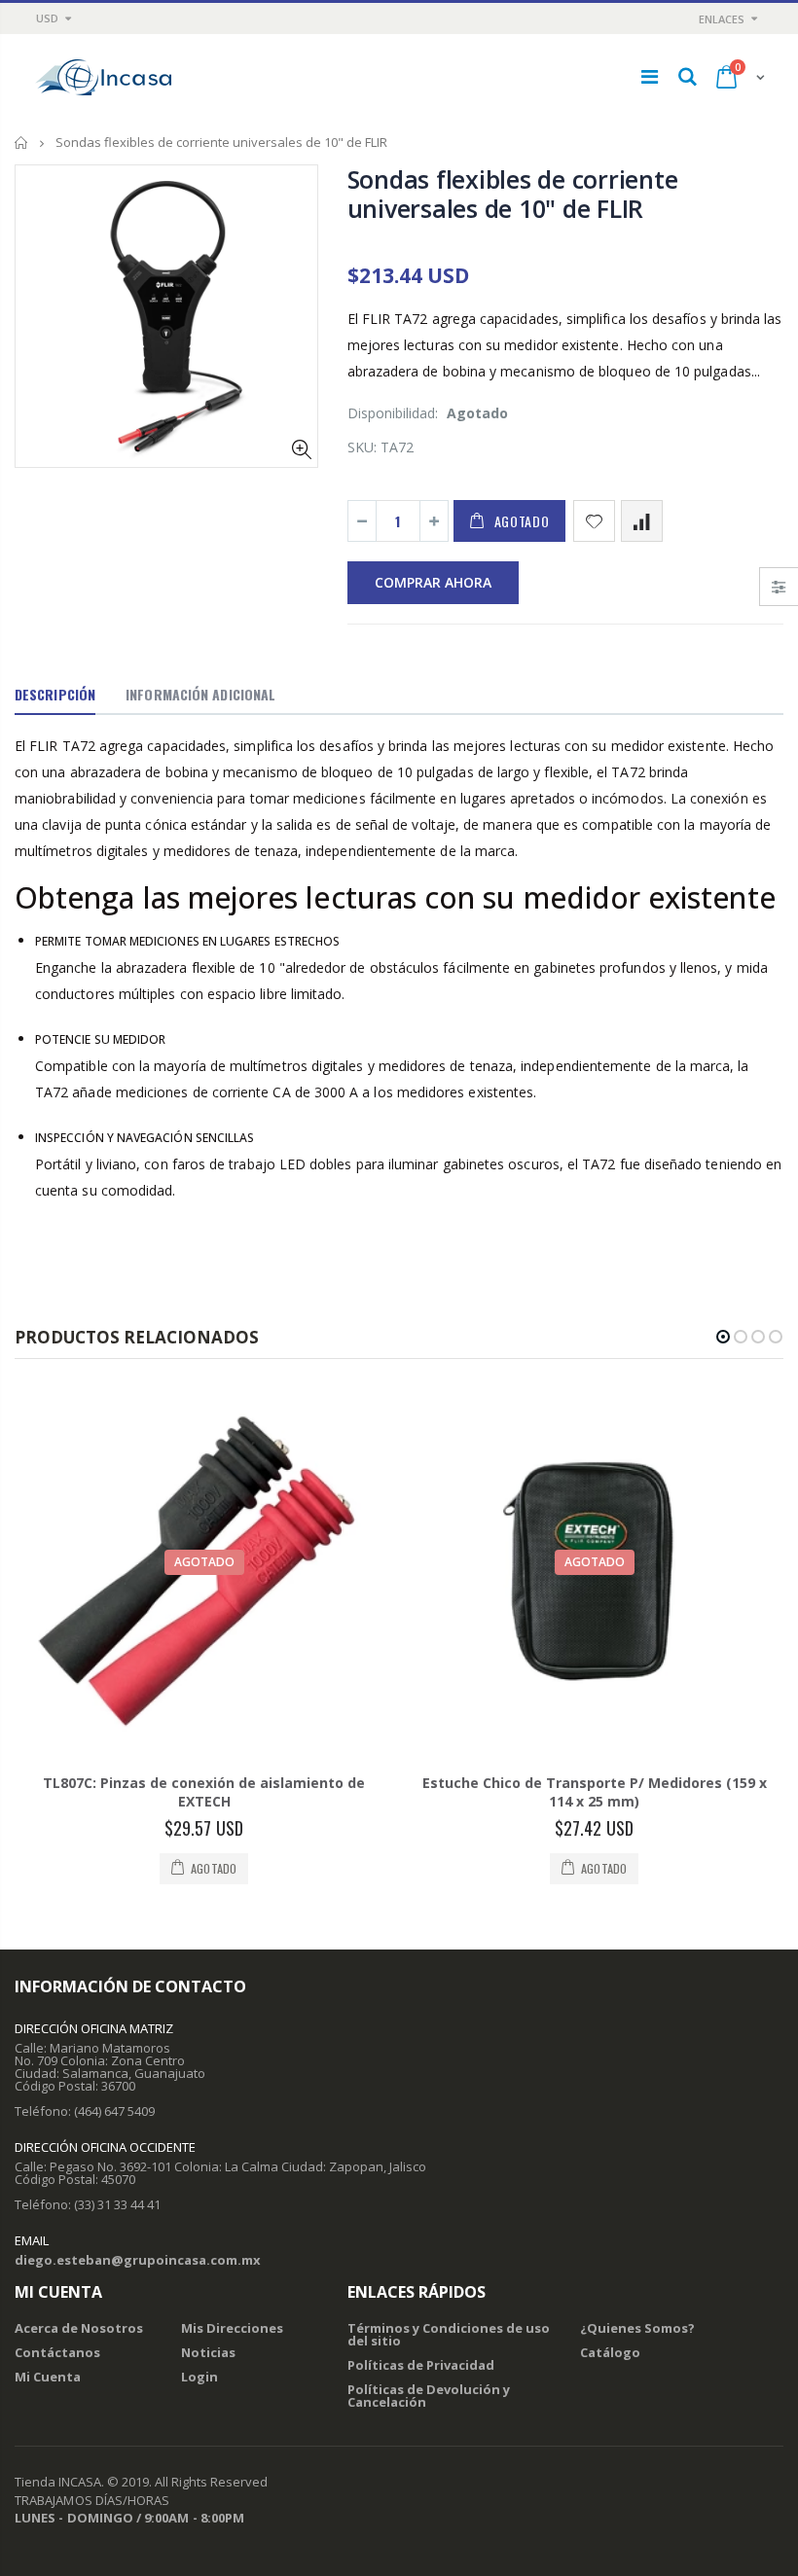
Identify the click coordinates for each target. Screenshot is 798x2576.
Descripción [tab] (55, 694)
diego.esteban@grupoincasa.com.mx (138, 2260)
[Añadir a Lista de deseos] (594, 521)
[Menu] (650, 76)
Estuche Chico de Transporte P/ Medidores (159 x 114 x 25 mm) (595, 1792)
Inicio (22, 143)
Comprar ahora (433, 582)
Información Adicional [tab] (200, 694)
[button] (723, 1337)
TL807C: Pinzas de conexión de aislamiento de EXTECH (204, 1792)
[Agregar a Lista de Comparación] (642, 521)
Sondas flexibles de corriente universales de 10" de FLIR (513, 194)
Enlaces (722, 19)
